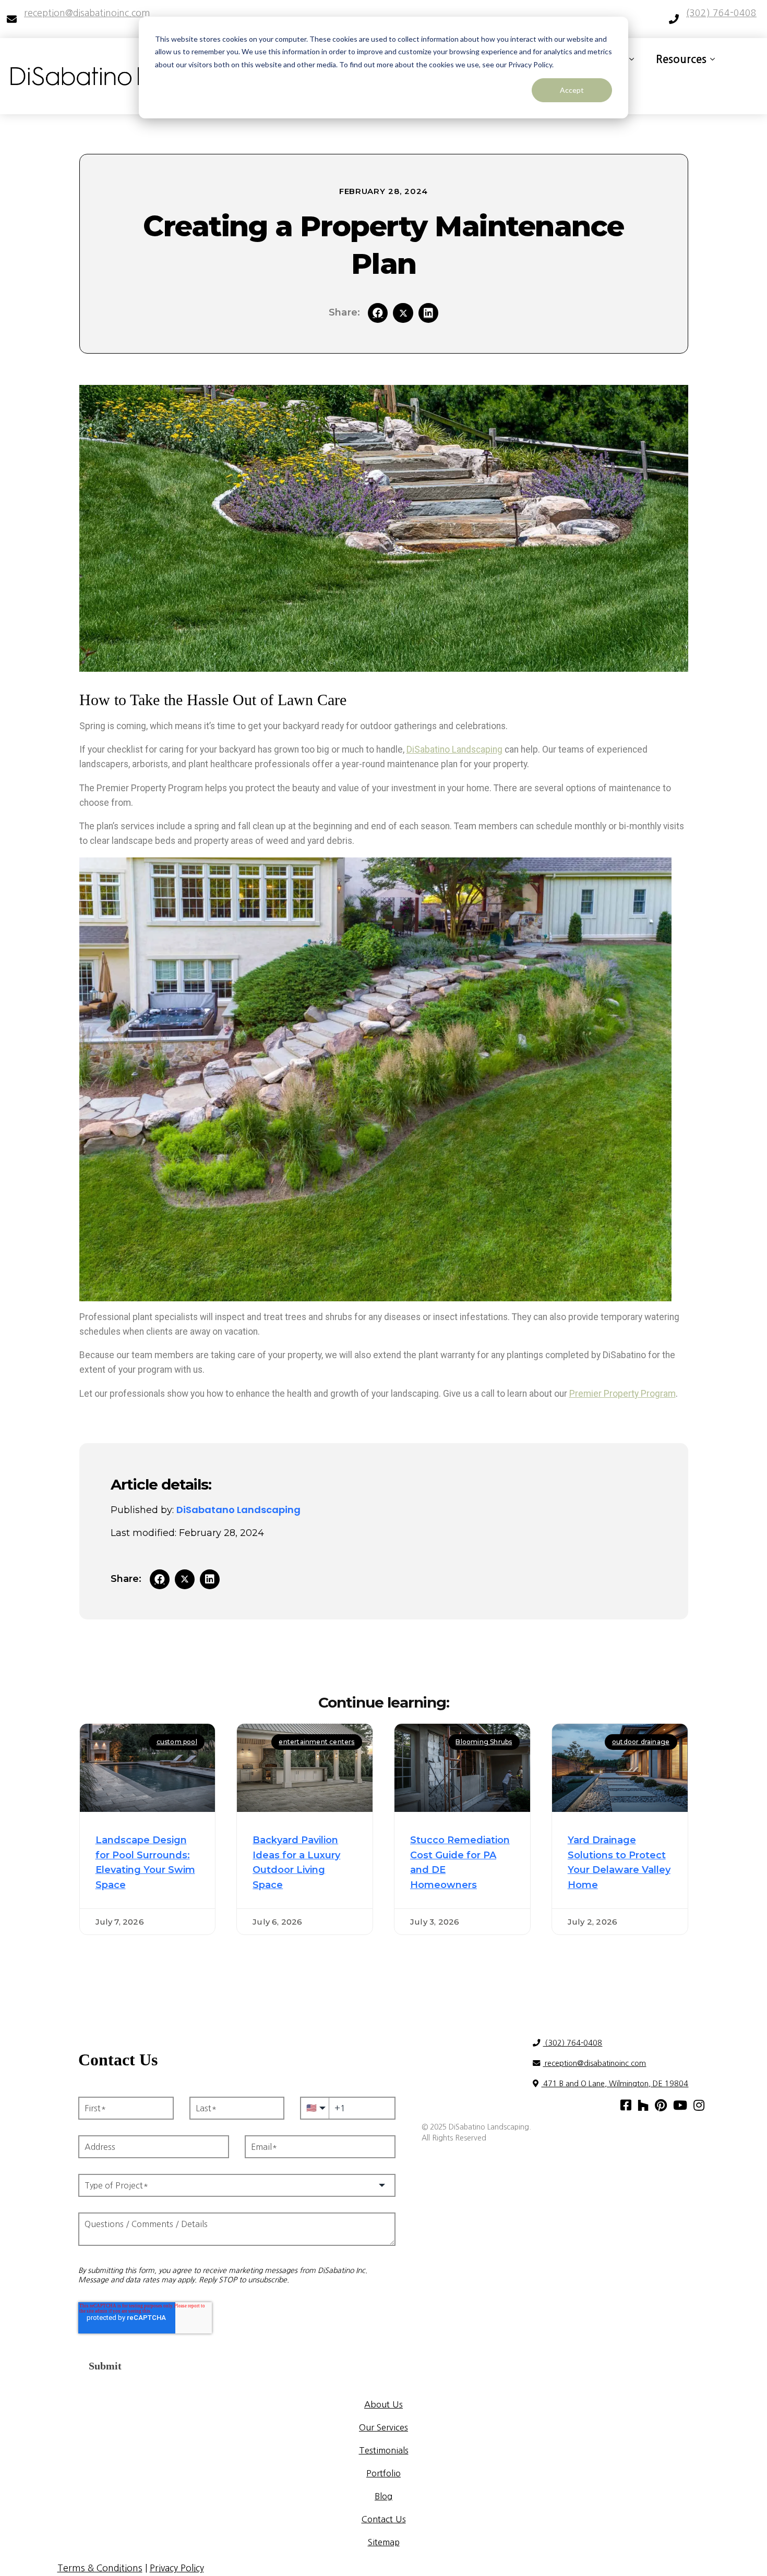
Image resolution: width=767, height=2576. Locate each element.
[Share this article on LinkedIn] (428, 313)
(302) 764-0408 (572, 2043)
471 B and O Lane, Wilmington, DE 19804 (615, 2084)
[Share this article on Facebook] (378, 313)
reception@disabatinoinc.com (594, 2063)
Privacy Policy (177, 2568)
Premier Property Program (622, 1394)
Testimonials (384, 2450)
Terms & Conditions (100, 2568)
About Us (383, 2404)
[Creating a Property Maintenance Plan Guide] (403, 313)
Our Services (383, 2427)
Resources (681, 59)
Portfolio (383, 2473)
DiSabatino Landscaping (454, 749)
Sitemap (384, 2542)
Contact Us (384, 2519)
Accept (572, 90)
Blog (383, 2496)
